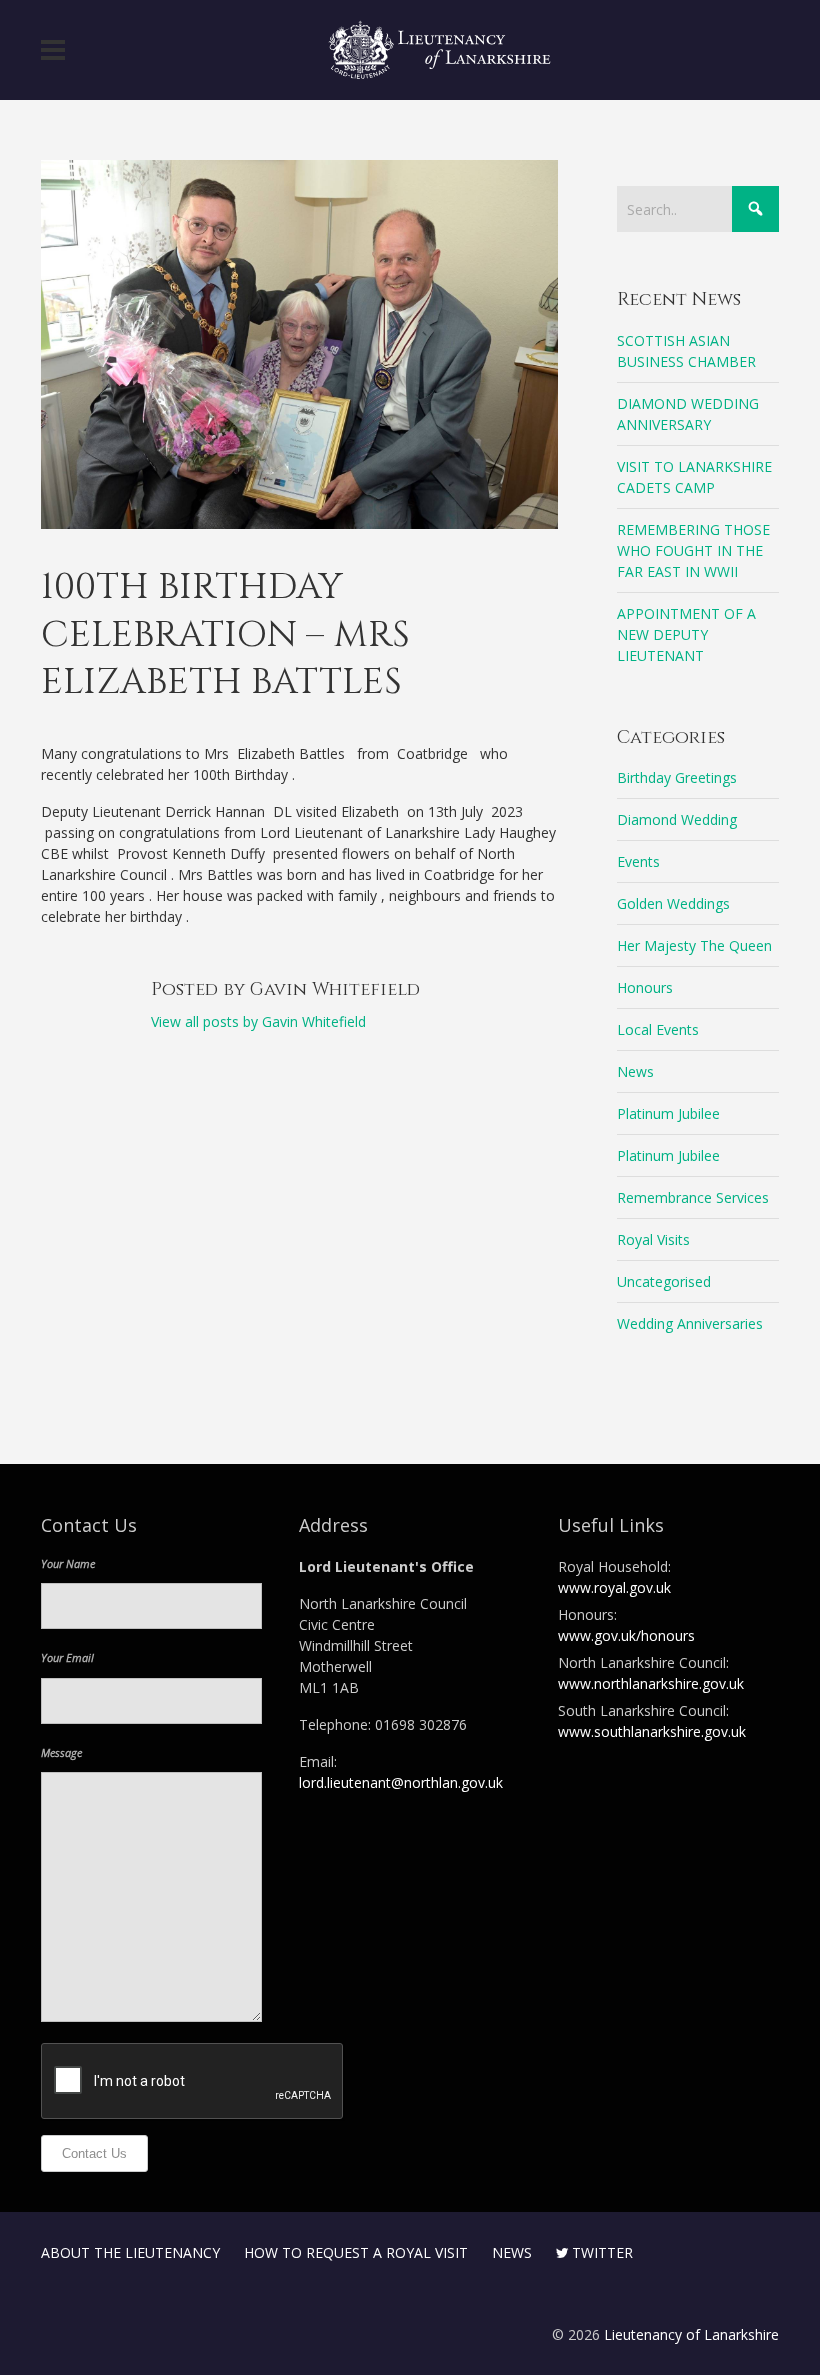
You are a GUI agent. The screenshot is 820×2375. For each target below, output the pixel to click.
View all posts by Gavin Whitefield (258, 1021)
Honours (645, 987)
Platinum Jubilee (668, 1113)
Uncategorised (664, 1281)
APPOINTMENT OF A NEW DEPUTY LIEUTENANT (686, 634)
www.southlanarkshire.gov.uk (652, 1731)
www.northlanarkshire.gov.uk (651, 1683)
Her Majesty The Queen (694, 945)
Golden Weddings (673, 903)
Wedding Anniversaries (690, 1323)
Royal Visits (653, 1239)
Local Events (658, 1029)
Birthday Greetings (677, 777)
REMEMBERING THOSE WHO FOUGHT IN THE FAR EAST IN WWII (693, 550)
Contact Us (94, 2153)
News (635, 1071)
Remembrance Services (693, 1197)
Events (638, 861)
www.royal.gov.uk (614, 1587)
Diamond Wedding (677, 819)
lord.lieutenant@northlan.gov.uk (401, 1782)
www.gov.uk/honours (626, 1635)
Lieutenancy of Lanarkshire (691, 2334)
